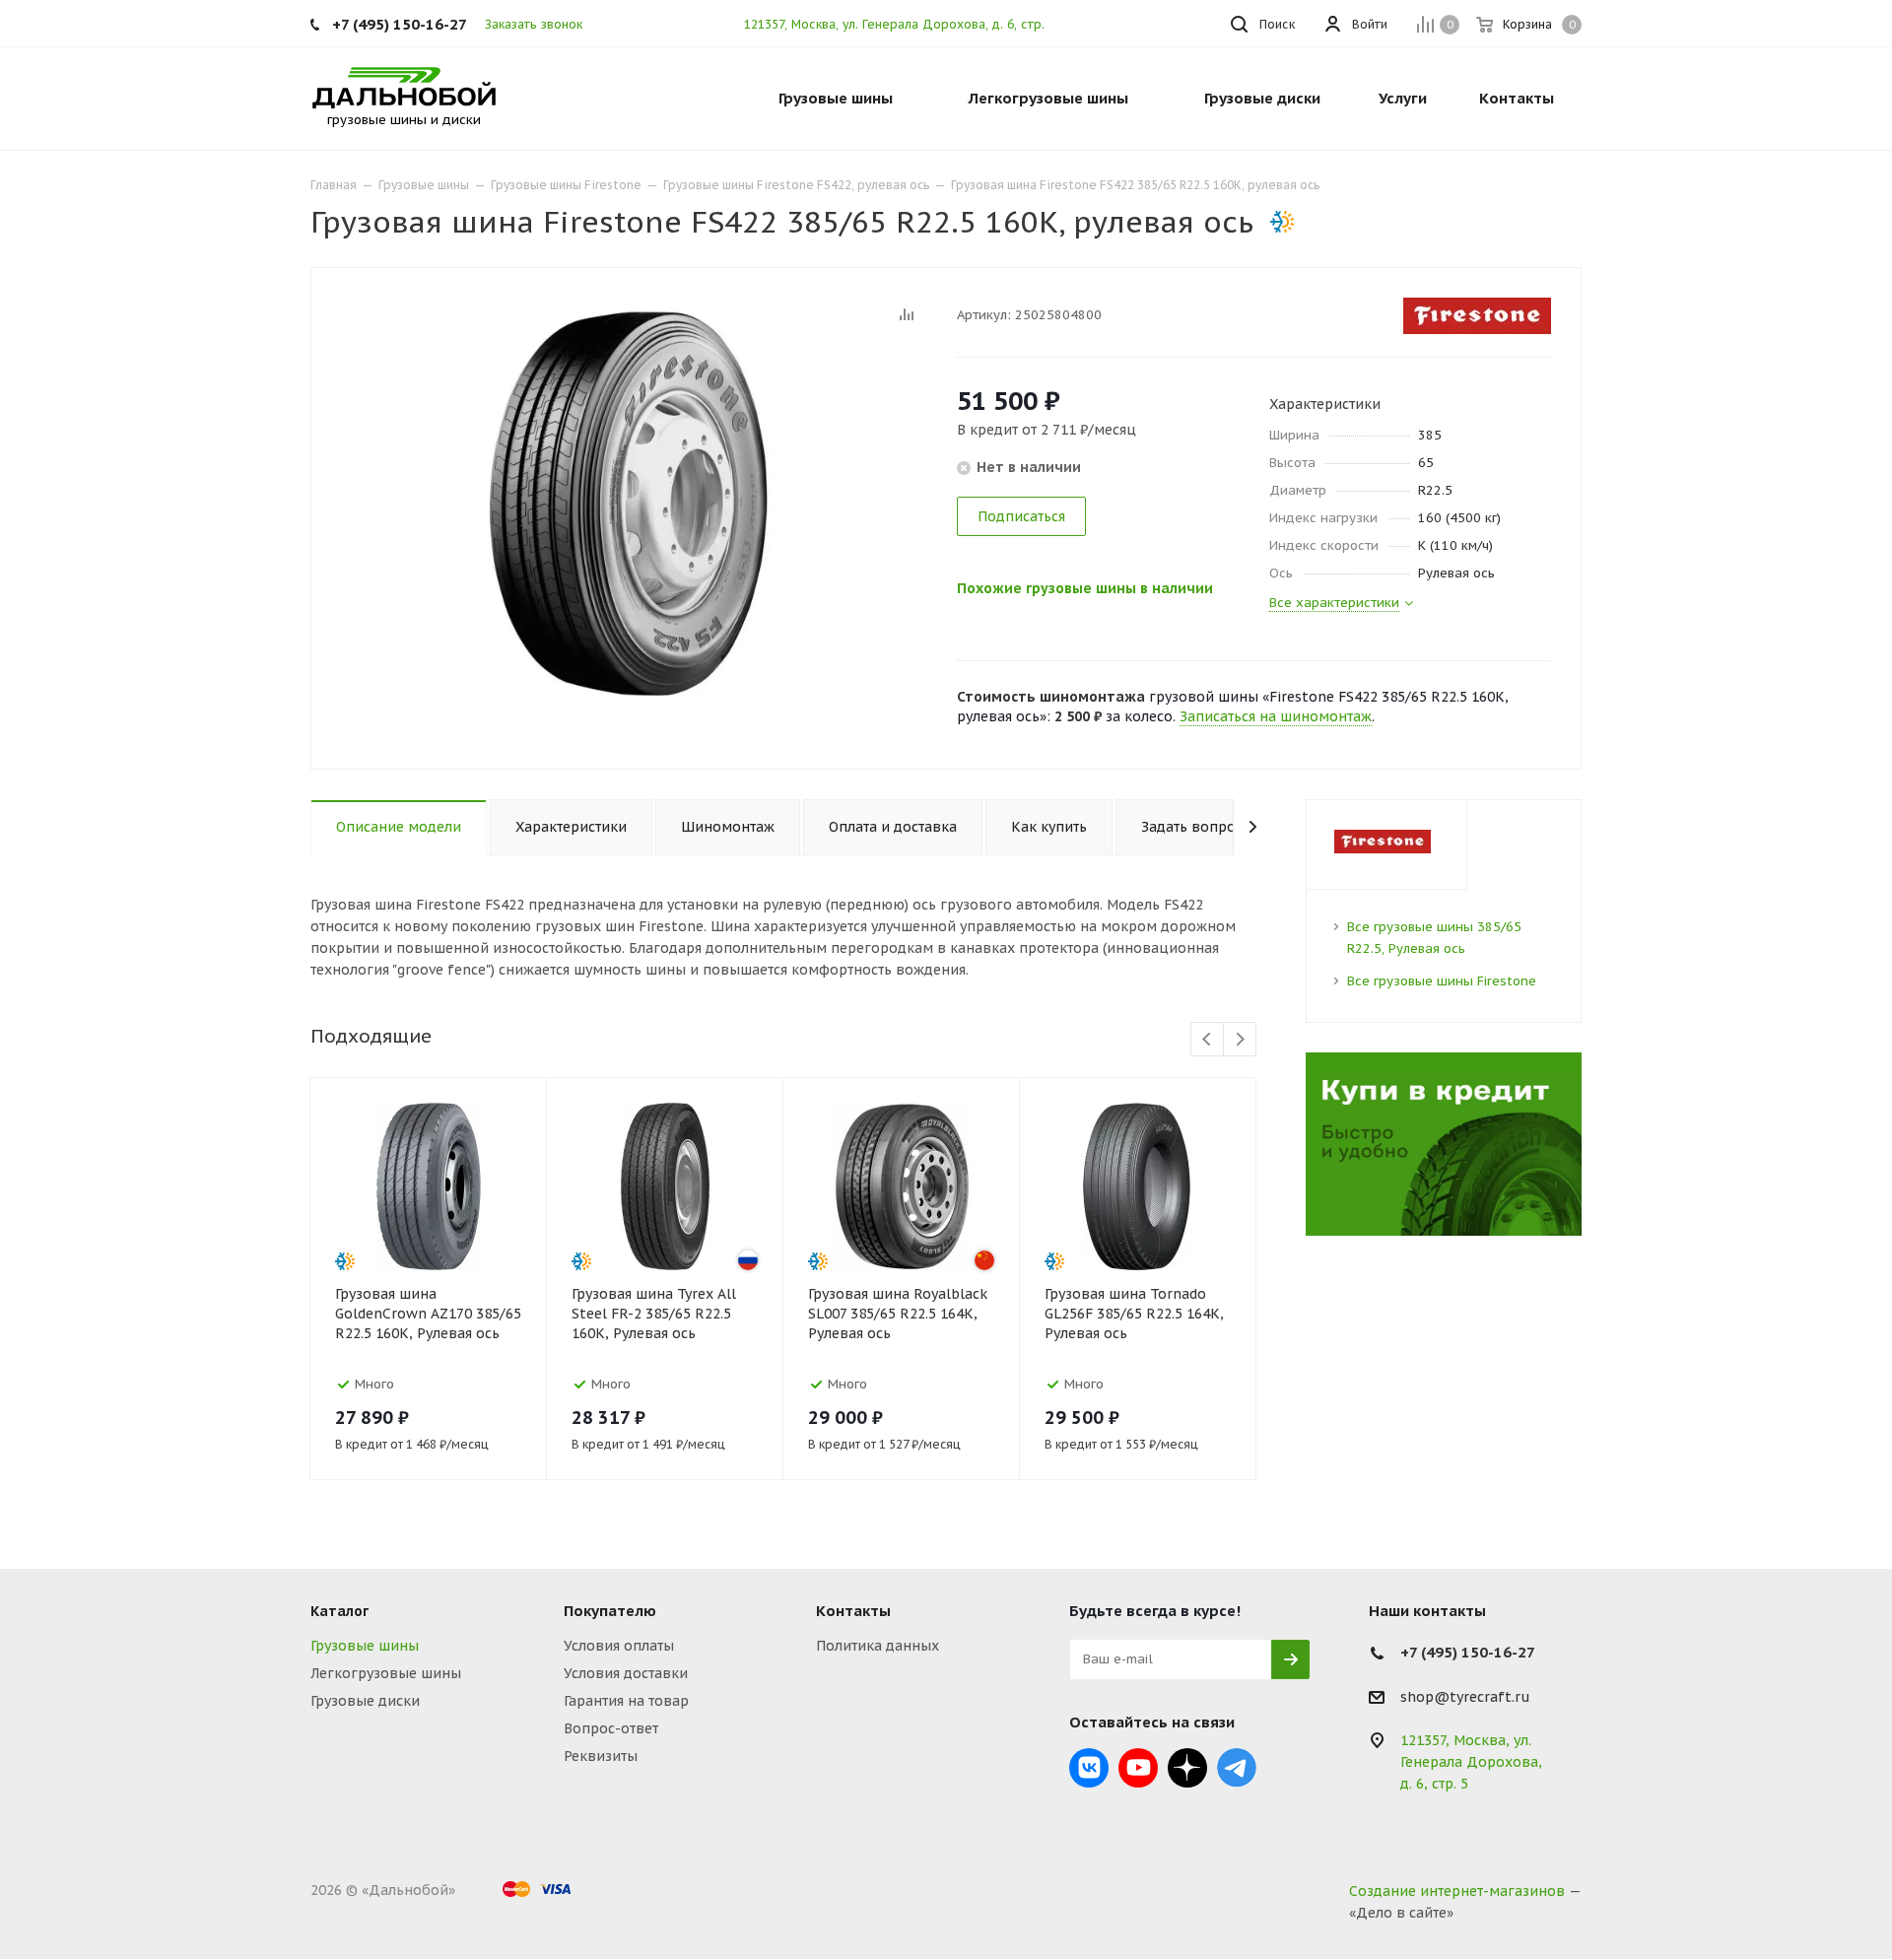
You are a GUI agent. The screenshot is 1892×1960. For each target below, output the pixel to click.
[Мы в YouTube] (1138, 1768)
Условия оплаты (619, 1646)
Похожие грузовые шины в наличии (1085, 588)
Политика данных (878, 1646)
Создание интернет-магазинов (1457, 1891)
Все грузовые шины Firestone (1442, 981)
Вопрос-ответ (611, 1728)
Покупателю (610, 1611)
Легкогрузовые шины (386, 1673)
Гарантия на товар (626, 1701)
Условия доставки (626, 1673)
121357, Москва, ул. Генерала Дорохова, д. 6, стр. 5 (900, 24)
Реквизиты (601, 1756)
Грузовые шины (365, 1646)
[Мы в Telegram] (1237, 1768)
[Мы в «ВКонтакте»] (1089, 1768)
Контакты (853, 1611)
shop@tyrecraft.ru (1465, 1697)
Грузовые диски (365, 1701)
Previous (1208, 1040)
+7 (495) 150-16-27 (400, 24)
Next (1240, 1040)
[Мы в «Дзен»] (1187, 1768)
